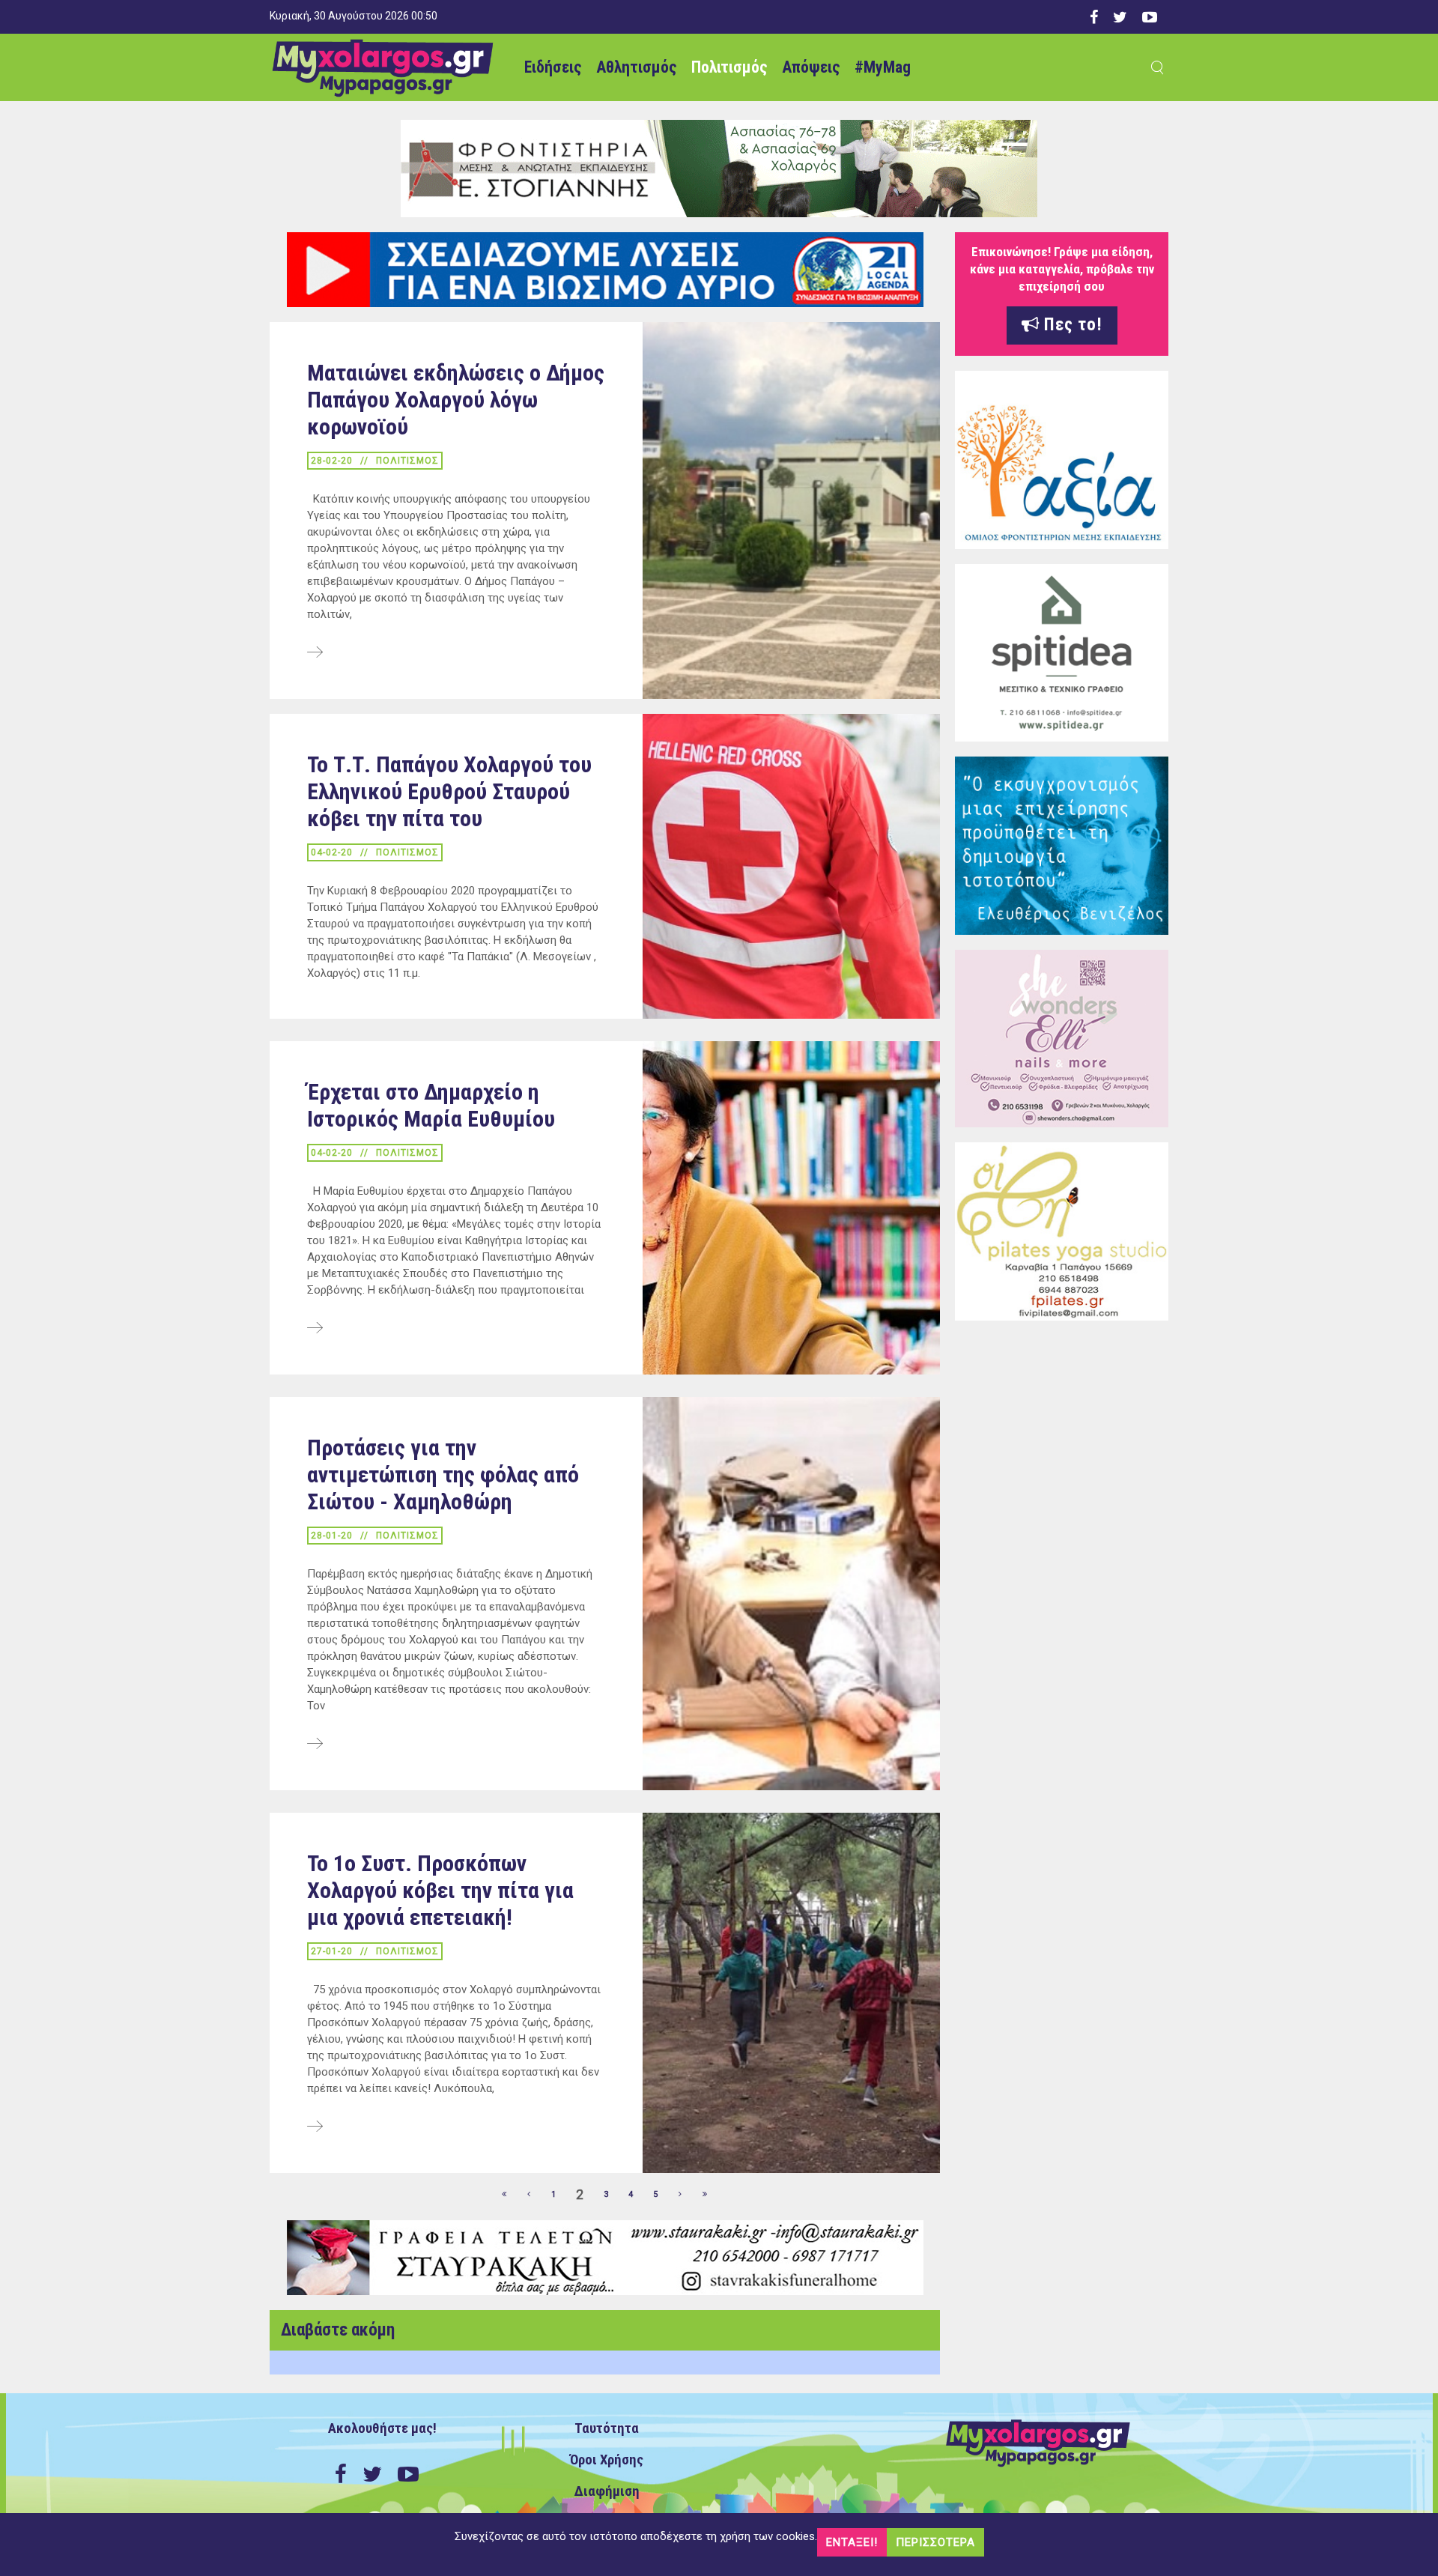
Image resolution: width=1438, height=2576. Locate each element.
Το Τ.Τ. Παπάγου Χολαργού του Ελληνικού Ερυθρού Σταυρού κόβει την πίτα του (449, 791)
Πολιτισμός (729, 67)
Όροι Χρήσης (607, 2460)
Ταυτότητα (607, 2428)
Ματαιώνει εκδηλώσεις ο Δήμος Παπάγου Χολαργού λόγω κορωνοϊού (456, 400)
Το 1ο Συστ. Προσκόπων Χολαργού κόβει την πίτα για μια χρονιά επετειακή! (440, 1890)
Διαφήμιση (607, 2491)
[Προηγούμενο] (530, 2195)
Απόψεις (811, 67)
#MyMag (883, 67)
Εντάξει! (852, 2542)
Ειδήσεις (553, 67)
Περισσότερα (935, 2542)
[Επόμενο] (681, 2195)
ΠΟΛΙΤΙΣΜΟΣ (407, 461)
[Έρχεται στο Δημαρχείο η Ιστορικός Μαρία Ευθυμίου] (315, 1329)
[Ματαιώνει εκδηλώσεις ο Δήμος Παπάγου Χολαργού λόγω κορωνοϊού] (315, 653)
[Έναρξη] (505, 2195)
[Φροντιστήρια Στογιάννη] (719, 168)
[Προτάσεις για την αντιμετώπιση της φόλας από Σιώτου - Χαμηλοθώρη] (315, 1745)
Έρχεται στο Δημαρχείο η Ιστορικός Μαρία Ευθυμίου (431, 1105)
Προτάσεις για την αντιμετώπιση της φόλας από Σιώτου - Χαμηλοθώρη (443, 1475)
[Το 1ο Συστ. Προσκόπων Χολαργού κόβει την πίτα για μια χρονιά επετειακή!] (315, 2127)
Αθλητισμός (636, 67)
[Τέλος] (706, 2195)
